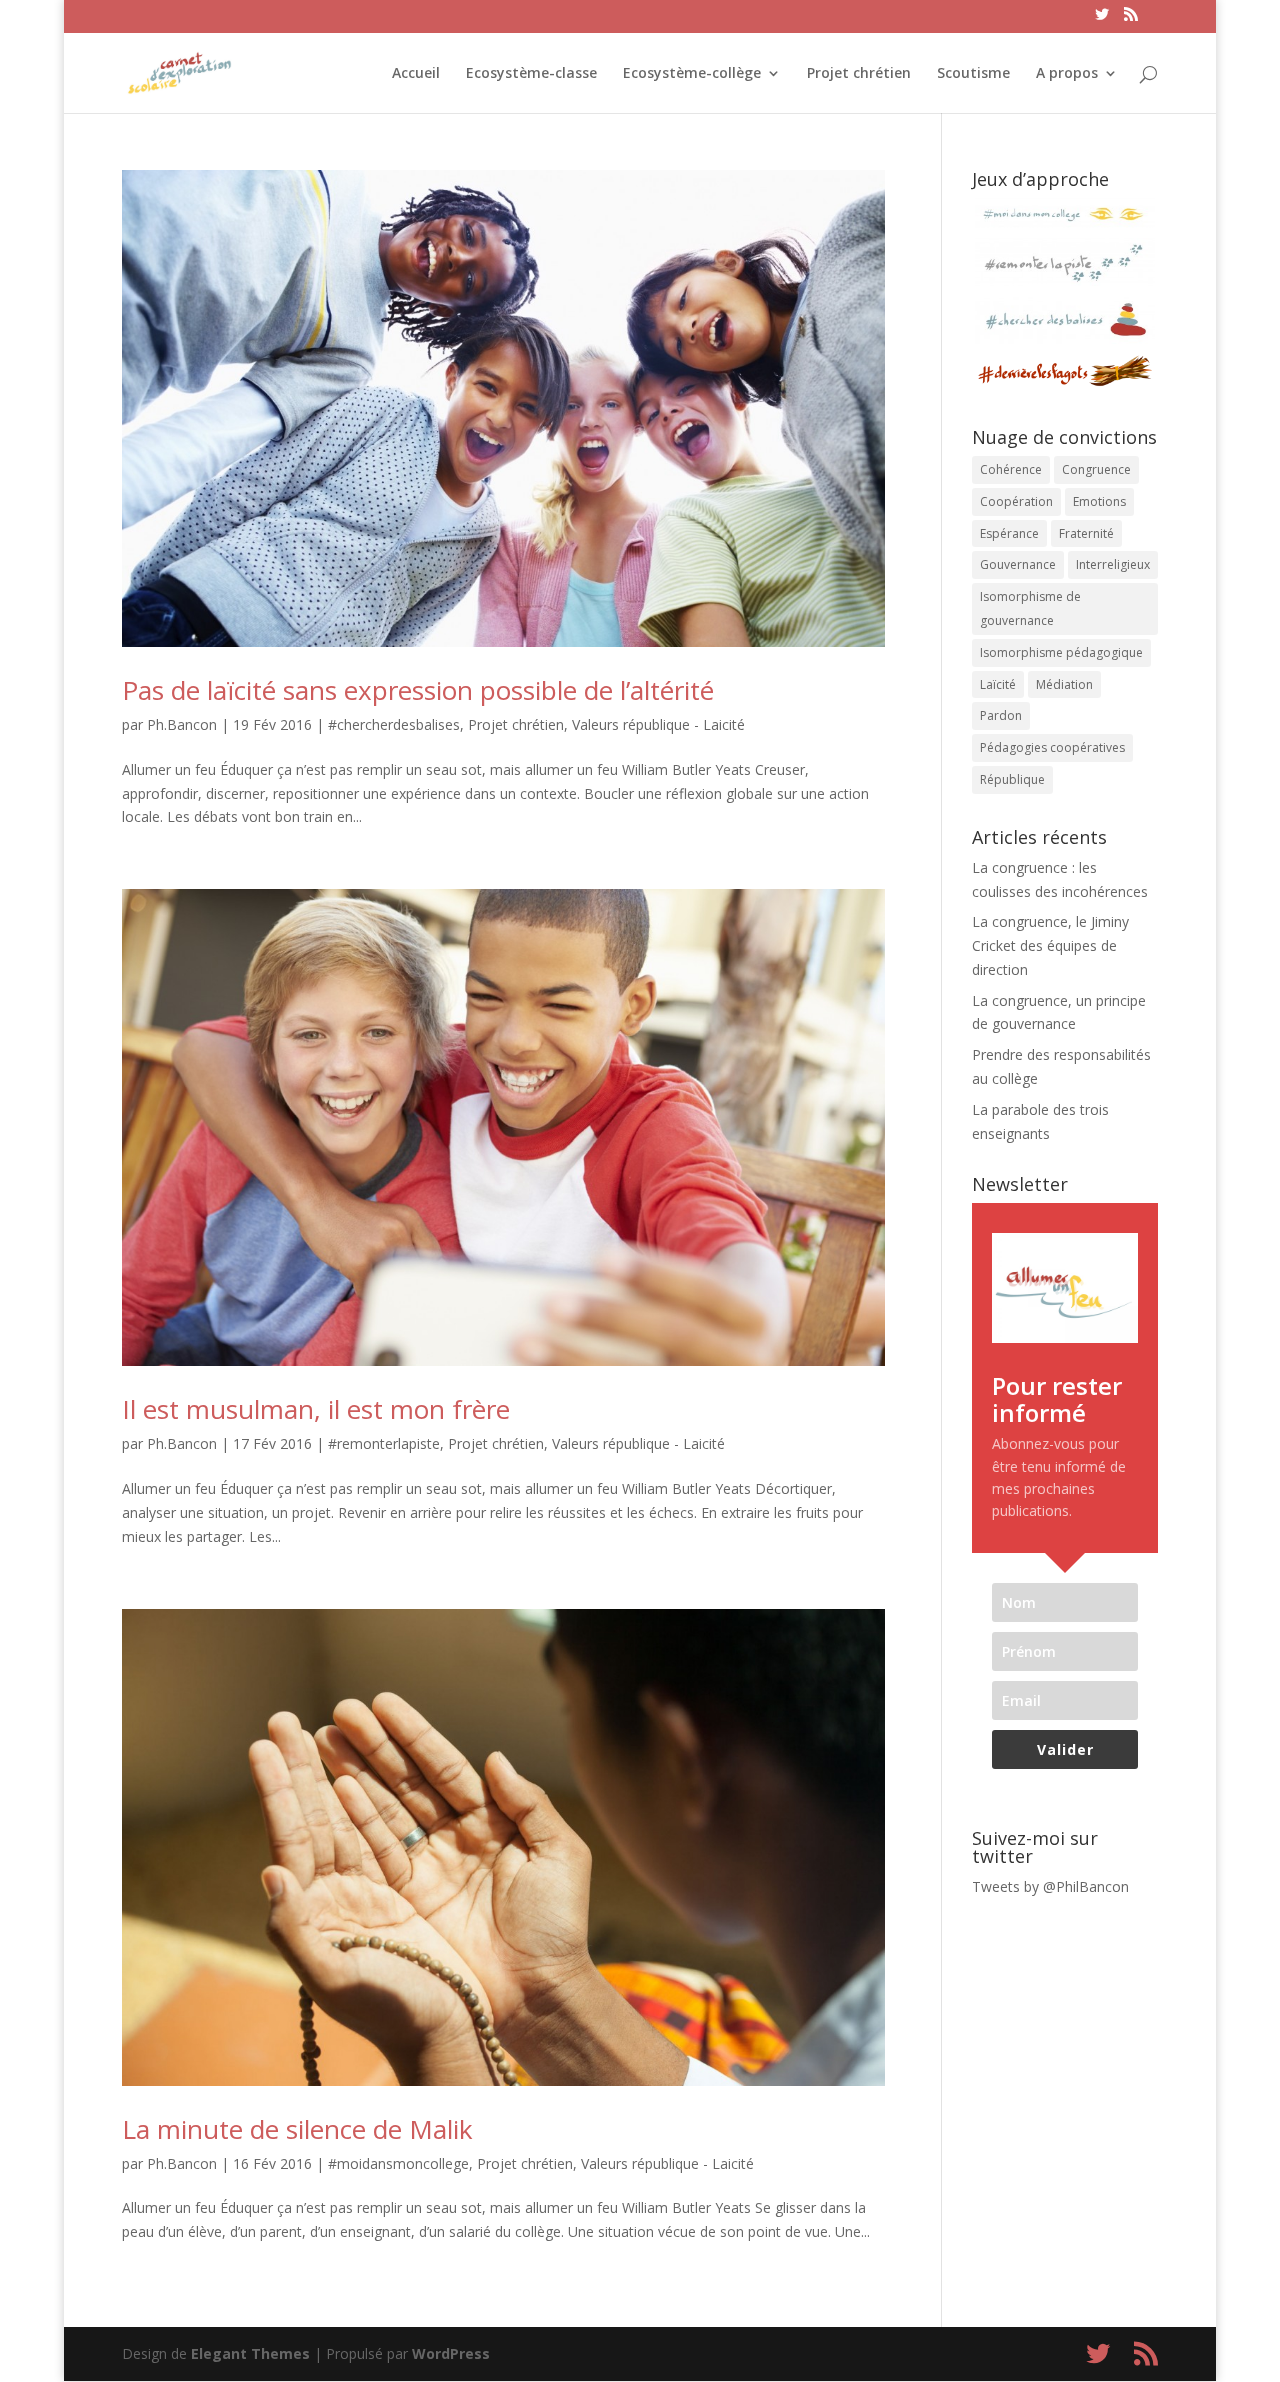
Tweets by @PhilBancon (1050, 1886)
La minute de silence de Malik (297, 2129)
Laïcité (998, 684)
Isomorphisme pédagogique (1061, 652)
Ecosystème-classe (531, 74)
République (1012, 779)
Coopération (1016, 501)
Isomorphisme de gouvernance (1030, 608)
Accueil (416, 74)
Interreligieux (1113, 564)
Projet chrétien (859, 74)
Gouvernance (1018, 564)
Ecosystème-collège (692, 74)
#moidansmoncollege (398, 2163)
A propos (1067, 74)
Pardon (1001, 715)
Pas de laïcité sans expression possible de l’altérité (418, 690)
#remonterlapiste (384, 1443)
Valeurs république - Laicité (658, 724)
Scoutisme (973, 74)
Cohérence (1011, 469)
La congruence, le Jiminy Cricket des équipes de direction (1050, 945)
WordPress (451, 2353)
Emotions (1099, 501)
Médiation (1064, 684)
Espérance (1009, 533)
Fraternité (1086, 533)
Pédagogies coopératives (1052, 747)
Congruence (1096, 469)
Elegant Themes (250, 2353)
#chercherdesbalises (394, 724)
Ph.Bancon (182, 724)
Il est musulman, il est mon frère (316, 1409)
